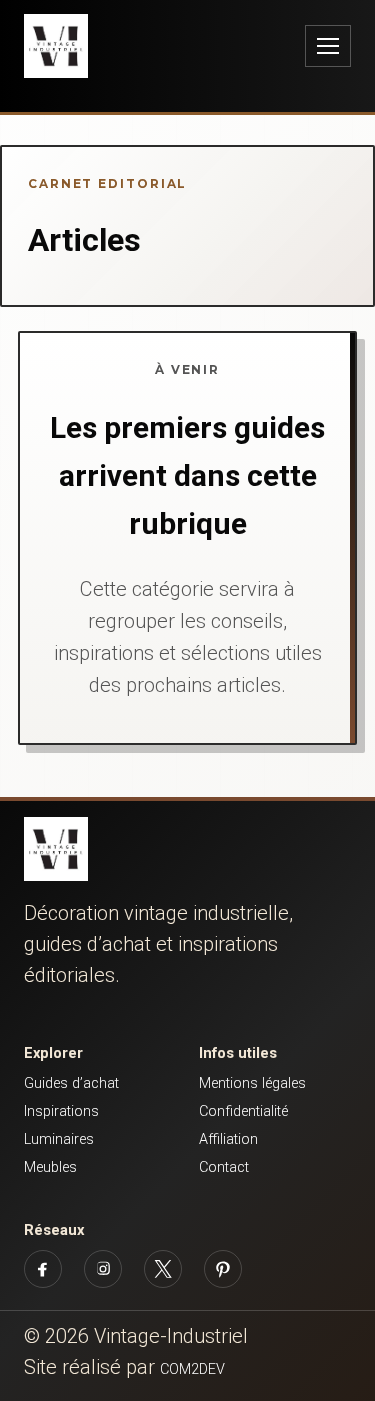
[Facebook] (43, 1269)
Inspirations (61, 1111)
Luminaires (59, 1139)
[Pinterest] (223, 1269)
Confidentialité (243, 1111)
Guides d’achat (71, 1083)
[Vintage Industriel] (56, 849)
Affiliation (228, 1139)
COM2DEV (192, 1369)
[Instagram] (103, 1269)
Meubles (50, 1167)
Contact (224, 1167)
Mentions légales (252, 1083)
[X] (163, 1269)
